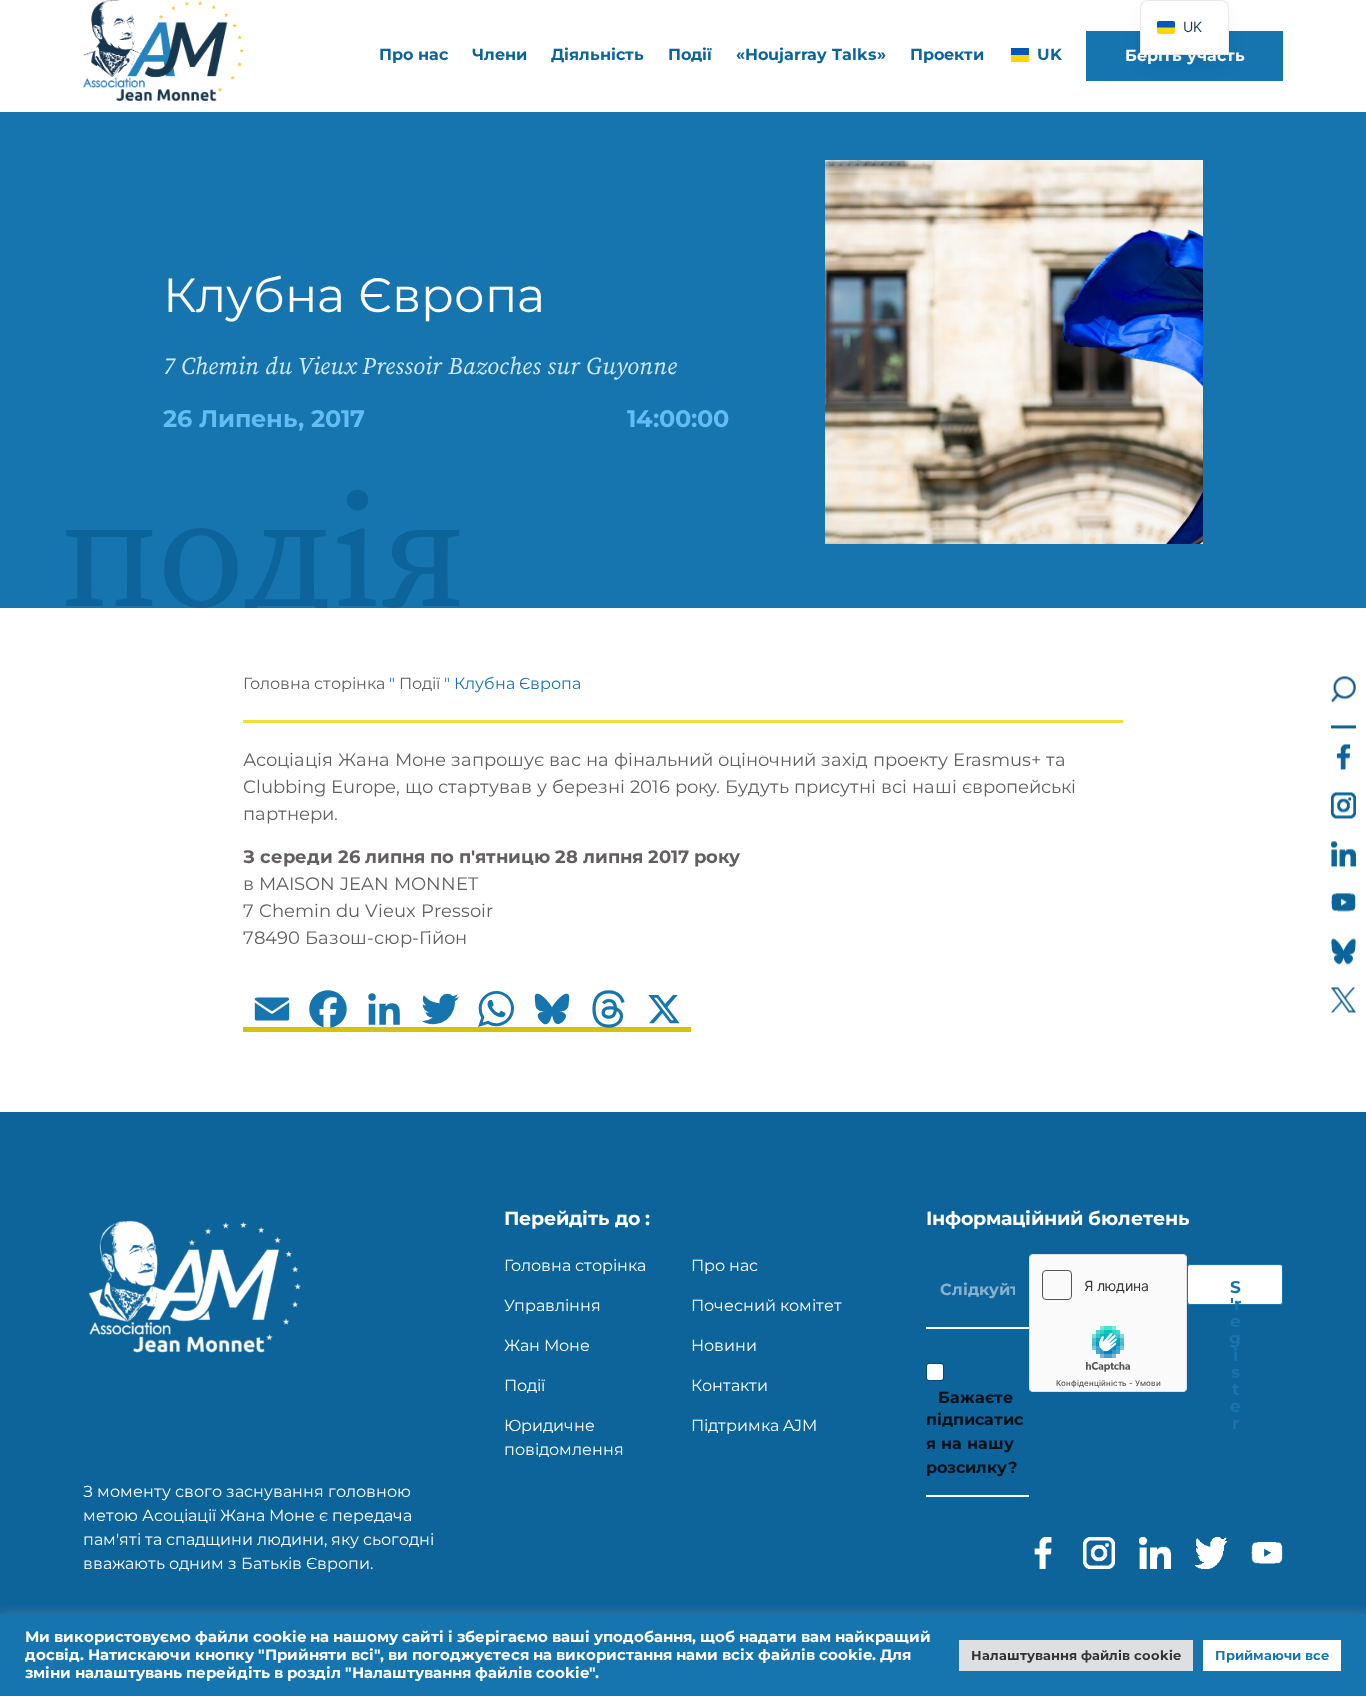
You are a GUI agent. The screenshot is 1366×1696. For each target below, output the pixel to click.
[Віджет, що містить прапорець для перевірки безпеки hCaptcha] (1108, 1323)
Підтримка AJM (754, 1425)
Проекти (947, 54)
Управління (552, 1305)
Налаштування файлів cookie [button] (1076, 1655)
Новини (724, 1345)
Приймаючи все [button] (1272, 1655)
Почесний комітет (766, 1305)
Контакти (729, 1385)
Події (690, 54)
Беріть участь (1185, 55)
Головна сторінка (314, 683)
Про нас (724, 1265)
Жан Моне (547, 1345)
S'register (1235, 1291)
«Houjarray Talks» (811, 54)
